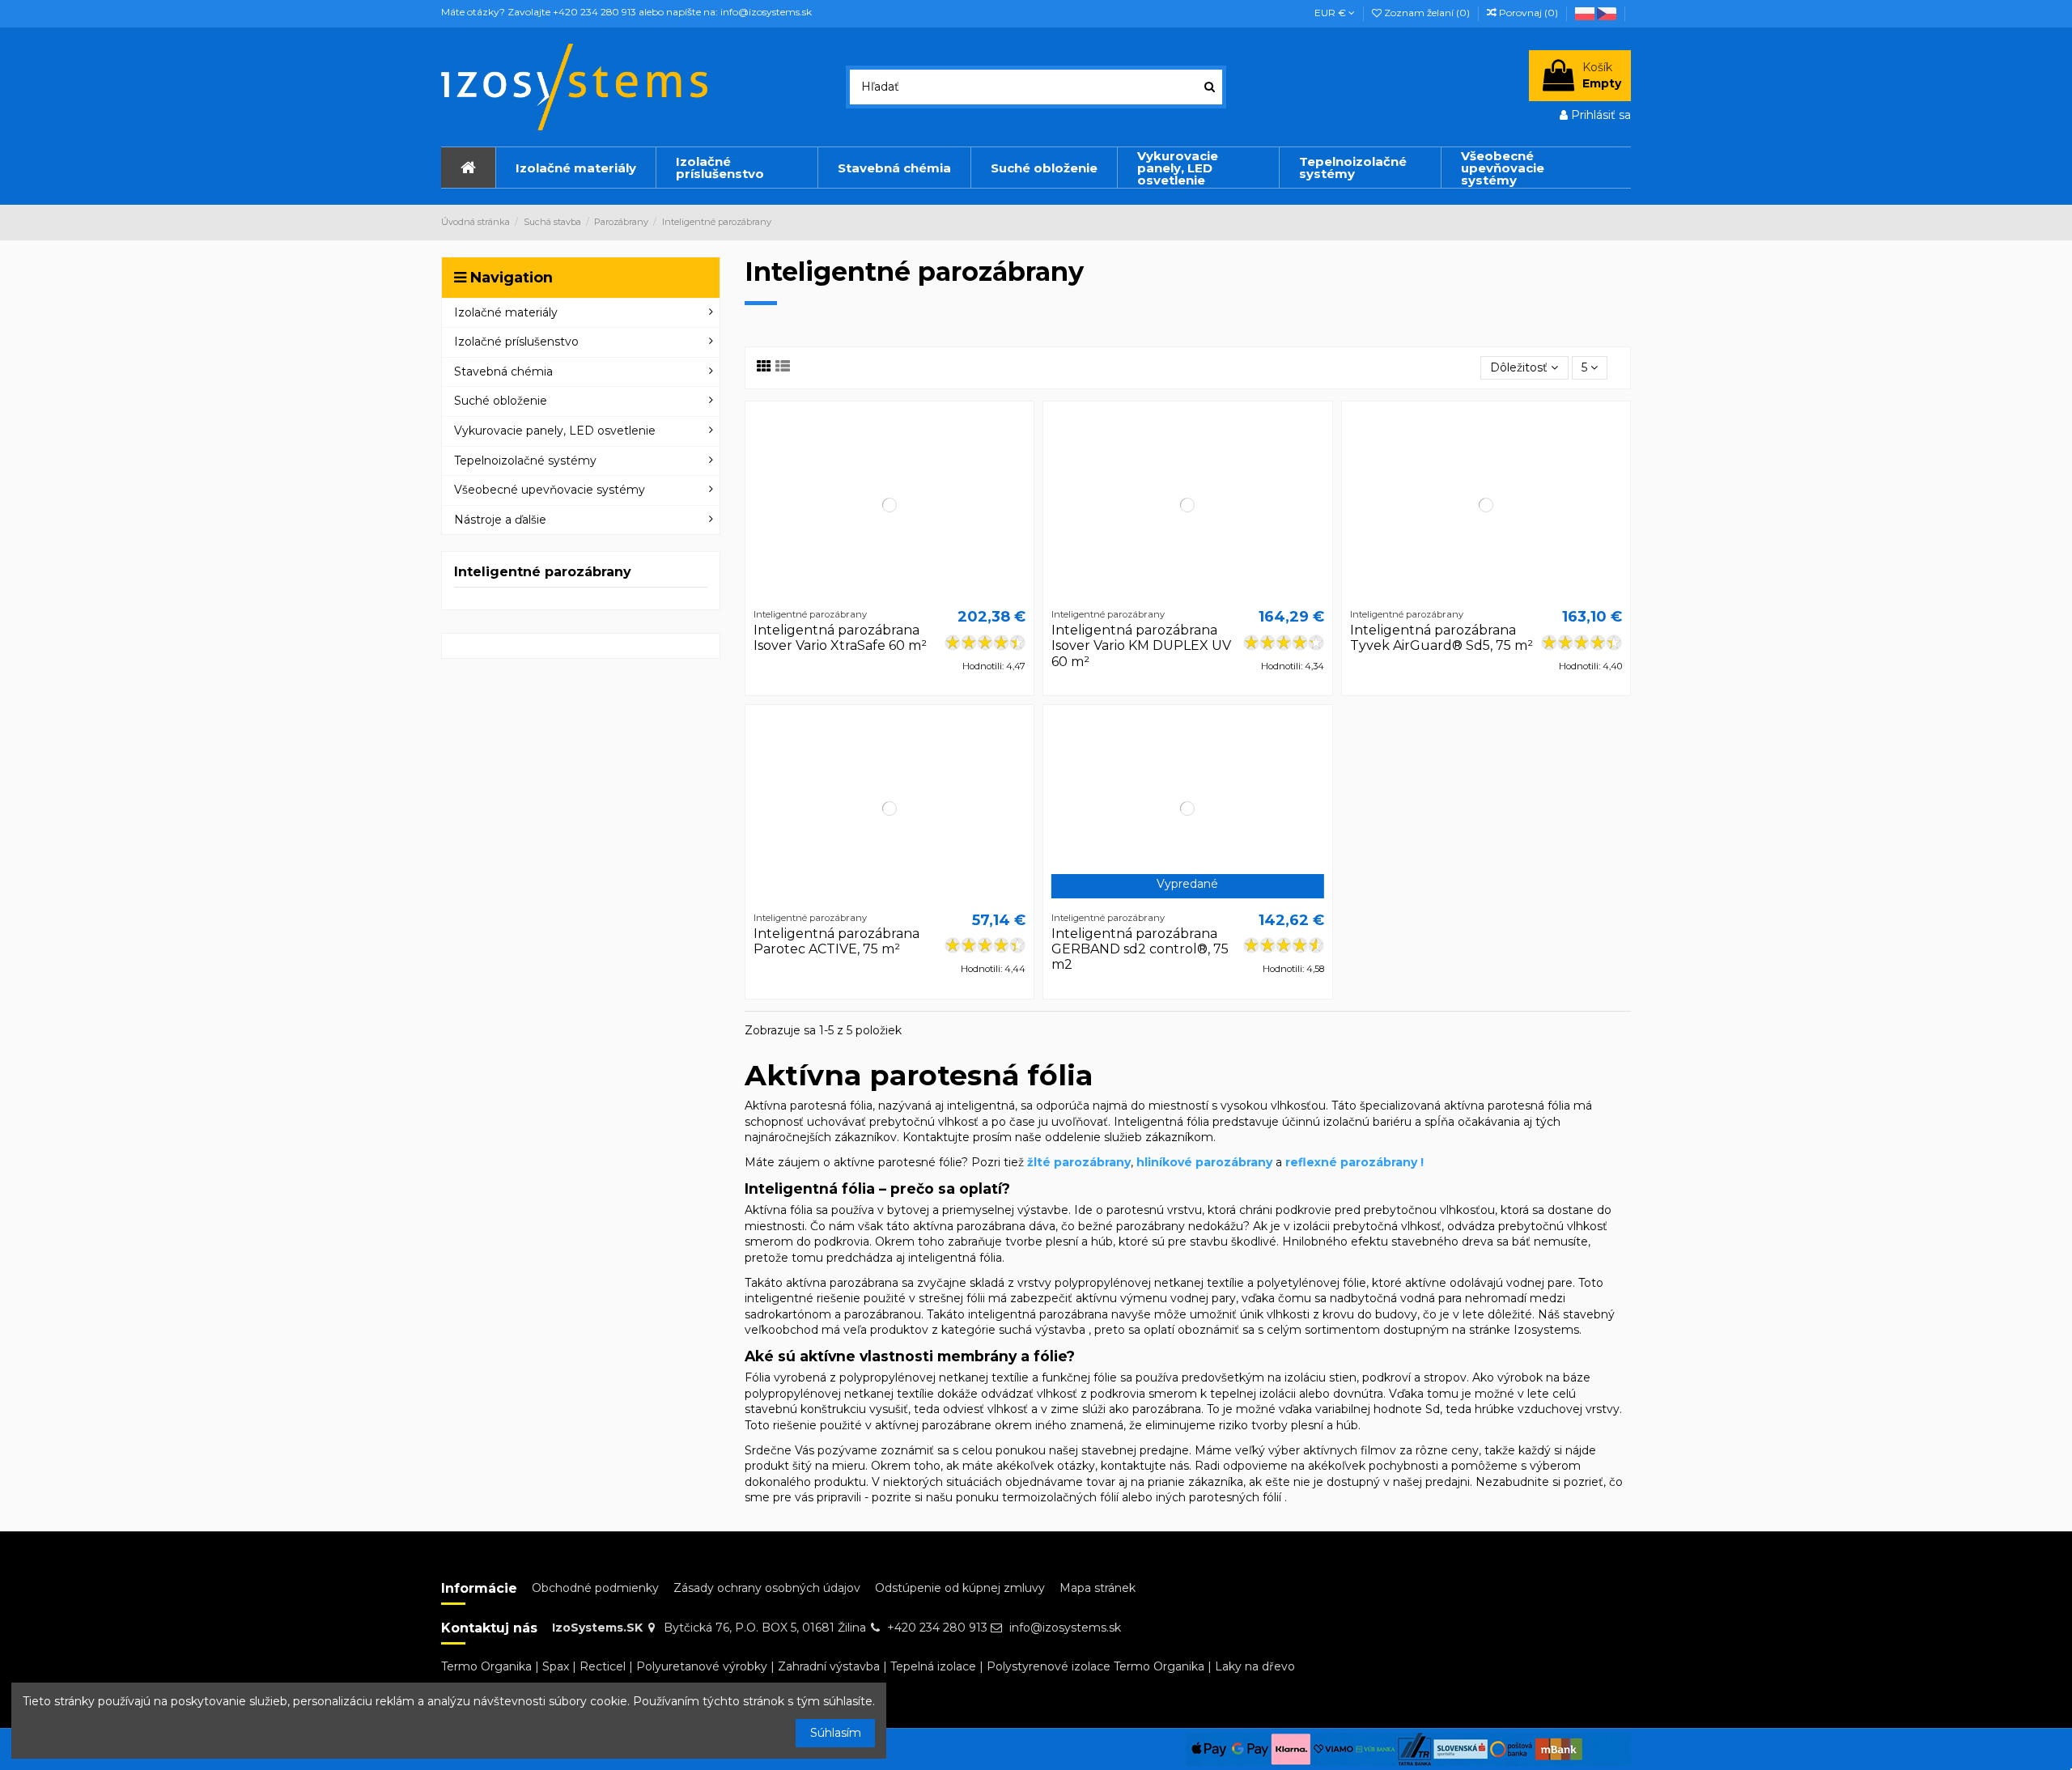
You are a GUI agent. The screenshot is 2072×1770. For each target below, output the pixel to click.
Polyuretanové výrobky (702, 1666)
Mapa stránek (1098, 1588)
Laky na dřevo (1255, 1666)
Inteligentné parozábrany (543, 572)
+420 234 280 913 (937, 1628)
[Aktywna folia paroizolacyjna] (1586, 13)
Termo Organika (486, 1666)
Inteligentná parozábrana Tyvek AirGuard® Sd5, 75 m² (1441, 638)
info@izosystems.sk (1065, 1628)
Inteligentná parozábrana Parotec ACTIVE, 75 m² (836, 941)
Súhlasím (836, 1733)
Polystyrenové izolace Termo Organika (1095, 1666)
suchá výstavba (1042, 1330)
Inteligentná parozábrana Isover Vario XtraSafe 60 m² (840, 638)
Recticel (603, 1666)
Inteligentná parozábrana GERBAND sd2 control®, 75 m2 (1140, 949)
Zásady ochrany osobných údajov (767, 1588)
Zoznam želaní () (1427, 13)
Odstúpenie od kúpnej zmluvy (960, 1588)
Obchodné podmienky (595, 1588)
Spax (556, 1666)
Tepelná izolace (933, 1666)
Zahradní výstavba (829, 1666)
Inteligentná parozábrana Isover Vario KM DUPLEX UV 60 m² (1141, 645)
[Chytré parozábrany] (1608, 13)
